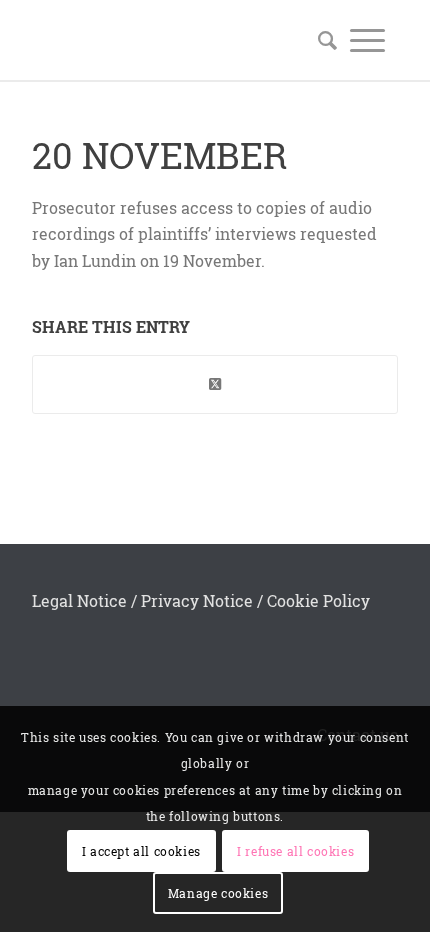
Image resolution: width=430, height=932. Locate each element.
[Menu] (367, 40)
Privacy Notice (197, 600)
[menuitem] (321, 40)
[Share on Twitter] (215, 384)
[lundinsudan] (178, 40)
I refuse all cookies (295, 851)
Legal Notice (79, 600)
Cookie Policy (318, 600)
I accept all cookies (141, 851)
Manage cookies (218, 893)
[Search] (321, 40)
